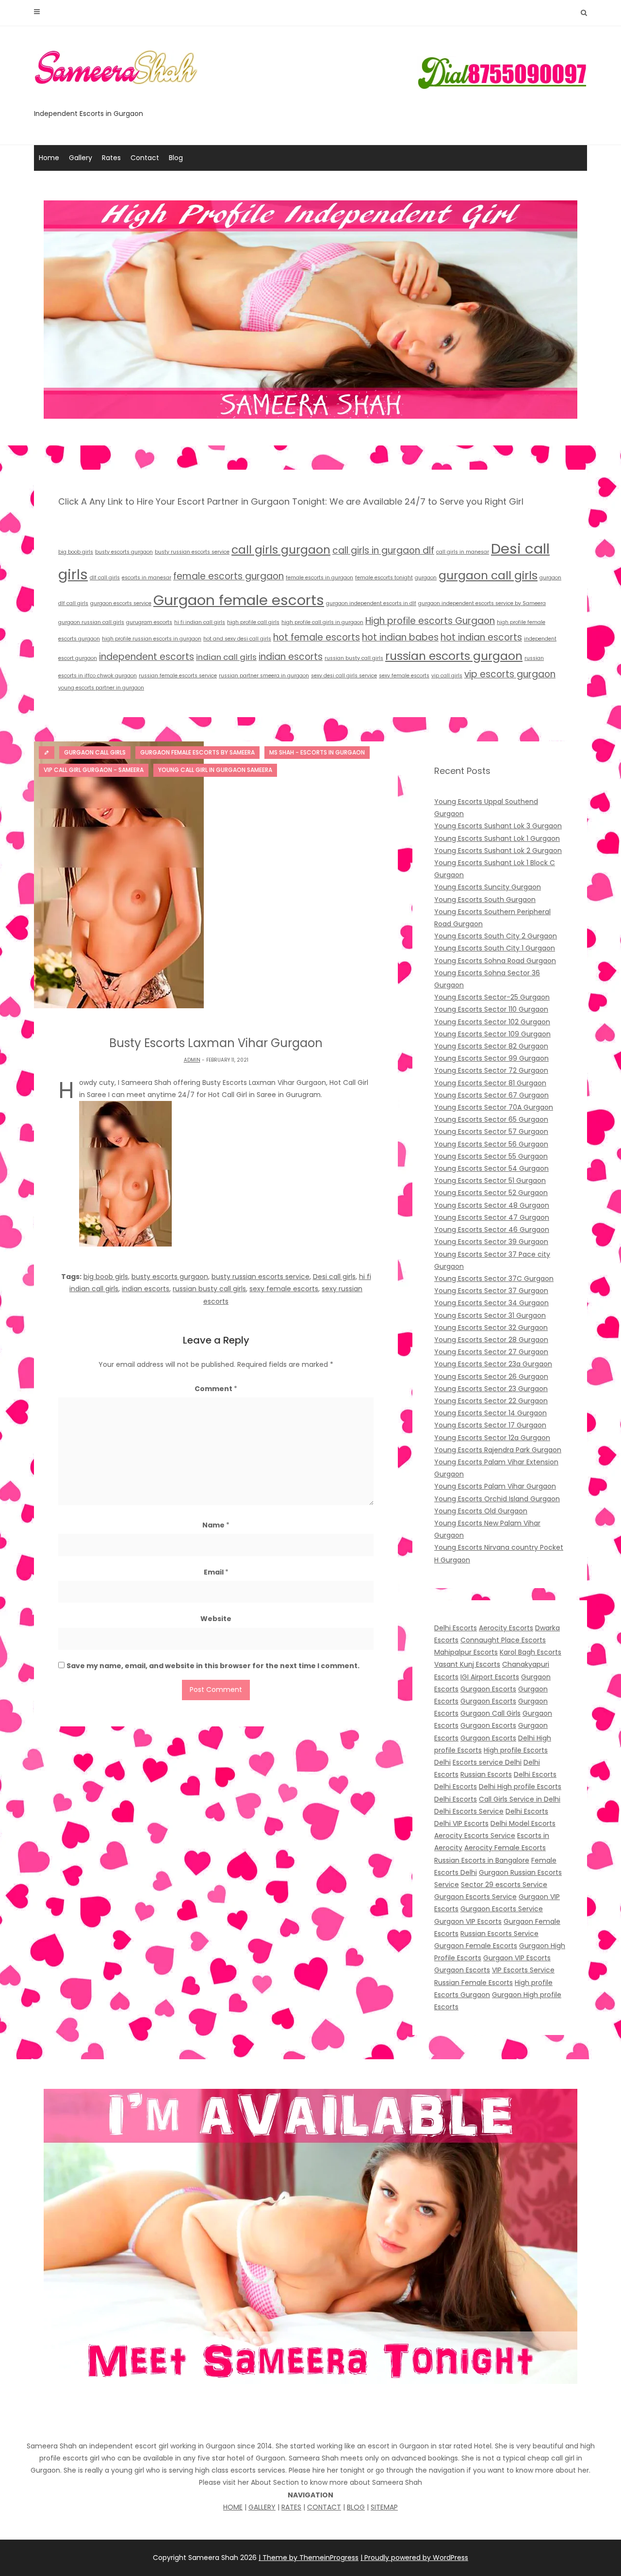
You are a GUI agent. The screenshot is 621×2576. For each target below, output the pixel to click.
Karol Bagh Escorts (531, 1652)
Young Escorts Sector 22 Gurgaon (491, 1401)
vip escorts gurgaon (510, 674)
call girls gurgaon (281, 550)
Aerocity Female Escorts (505, 1848)
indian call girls (226, 657)
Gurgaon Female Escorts (476, 1946)
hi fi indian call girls (200, 622)
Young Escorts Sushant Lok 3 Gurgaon (498, 826)
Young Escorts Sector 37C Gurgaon (494, 1279)
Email (216, 1572)
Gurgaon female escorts (239, 600)
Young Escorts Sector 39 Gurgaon (491, 1242)
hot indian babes (400, 637)
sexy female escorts (404, 676)
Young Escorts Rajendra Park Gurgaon (498, 1450)
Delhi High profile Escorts (520, 1787)
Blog (176, 158)
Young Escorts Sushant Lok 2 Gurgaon (498, 851)
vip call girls (447, 676)
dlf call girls (105, 578)
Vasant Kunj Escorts (467, 1664)
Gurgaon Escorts (488, 1689)
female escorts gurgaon (229, 576)
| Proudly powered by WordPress (414, 2558)
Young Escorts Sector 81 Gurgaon (490, 1083)
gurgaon (426, 578)
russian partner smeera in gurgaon (264, 676)
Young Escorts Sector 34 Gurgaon (491, 1303)
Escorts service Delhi (487, 1762)
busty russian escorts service (192, 552)
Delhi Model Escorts (523, 1823)
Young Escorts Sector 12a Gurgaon (492, 1438)
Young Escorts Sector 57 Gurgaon (491, 1132)
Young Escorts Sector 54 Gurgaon (491, 1168)
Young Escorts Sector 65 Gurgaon (491, 1119)
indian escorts (291, 657)
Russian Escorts (486, 1774)
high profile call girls (253, 622)
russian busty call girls (354, 658)
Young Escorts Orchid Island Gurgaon (497, 1499)
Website (216, 1619)
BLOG (356, 2507)
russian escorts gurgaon (454, 656)
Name (216, 1525)
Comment (216, 1389)
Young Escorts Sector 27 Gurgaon (491, 1352)
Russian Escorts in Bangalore (482, 1860)
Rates (111, 158)
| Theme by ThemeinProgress (309, 2558)
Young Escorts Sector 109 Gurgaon (492, 1034)
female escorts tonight (384, 578)
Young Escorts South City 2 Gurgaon (496, 936)
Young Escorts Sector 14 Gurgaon (490, 1413)
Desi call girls (334, 1277)
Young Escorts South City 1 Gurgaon (495, 948)
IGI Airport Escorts (490, 1677)
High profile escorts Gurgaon (430, 621)
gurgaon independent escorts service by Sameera (482, 603)
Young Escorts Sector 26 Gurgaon (491, 1377)
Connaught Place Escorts (503, 1640)
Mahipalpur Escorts (466, 1652)
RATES (291, 2507)
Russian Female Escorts (474, 1983)
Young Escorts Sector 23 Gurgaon (491, 1389)
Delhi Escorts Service (469, 1811)
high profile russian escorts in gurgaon (152, 639)
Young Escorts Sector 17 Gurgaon (490, 1425)
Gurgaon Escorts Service (475, 1897)
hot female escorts (317, 637)
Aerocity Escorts (506, 1628)
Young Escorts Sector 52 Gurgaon (491, 1193)
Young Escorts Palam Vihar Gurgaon (495, 1486)
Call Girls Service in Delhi (520, 1799)
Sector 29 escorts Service (504, 1885)
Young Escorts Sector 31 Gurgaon (490, 1315)
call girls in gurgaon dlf (383, 550)
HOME (233, 2507)
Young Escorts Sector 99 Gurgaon (491, 1058)
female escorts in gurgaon (319, 578)
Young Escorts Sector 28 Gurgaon (491, 1340)
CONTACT (324, 2507)
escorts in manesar (147, 578)
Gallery (81, 158)
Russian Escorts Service (499, 1934)
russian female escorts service (178, 676)
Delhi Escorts (456, 1628)
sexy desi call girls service (344, 676)
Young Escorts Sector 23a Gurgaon (493, 1364)
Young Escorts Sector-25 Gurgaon (492, 997)
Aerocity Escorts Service (475, 1836)
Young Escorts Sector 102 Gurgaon (492, 1022)
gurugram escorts (149, 622)
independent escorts (147, 657)
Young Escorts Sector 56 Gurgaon (491, 1144)
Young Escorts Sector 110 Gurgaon (491, 1009)
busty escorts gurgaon (124, 552)
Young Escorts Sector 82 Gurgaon (491, 1046)
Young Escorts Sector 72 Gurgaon (491, 1070)
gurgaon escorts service (121, 603)
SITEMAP (384, 2507)
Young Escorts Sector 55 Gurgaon (491, 1156)
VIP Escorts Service (523, 1970)
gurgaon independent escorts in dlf (371, 603)
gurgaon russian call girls (91, 622)
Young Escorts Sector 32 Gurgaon (491, 1328)
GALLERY (262, 2507)
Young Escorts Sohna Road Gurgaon (495, 961)
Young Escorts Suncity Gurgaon (488, 887)
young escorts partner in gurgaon (101, 688)
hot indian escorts (481, 637)
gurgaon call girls (488, 575)
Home (49, 158)
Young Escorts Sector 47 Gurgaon (492, 1217)
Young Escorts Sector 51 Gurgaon (490, 1181)
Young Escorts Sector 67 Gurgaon (491, 1095)
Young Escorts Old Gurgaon (481, 1511)
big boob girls (76, 552)
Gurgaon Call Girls (490, 1713)
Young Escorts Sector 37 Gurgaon (491, 1291)
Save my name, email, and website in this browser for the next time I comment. (213, 1666)
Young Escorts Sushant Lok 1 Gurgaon (497, 838)
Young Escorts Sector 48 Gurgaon (492, 1205)
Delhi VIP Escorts (461, 1823)
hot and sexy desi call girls (237, 639)
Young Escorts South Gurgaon (485, 900)
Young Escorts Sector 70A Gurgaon (494, 1107)
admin (192, 1060)
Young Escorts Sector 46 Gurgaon (492, 1230)
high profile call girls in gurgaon (322, 622)
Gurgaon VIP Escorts (468, 1921)
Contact (145, 158)
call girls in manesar (463, 552)
